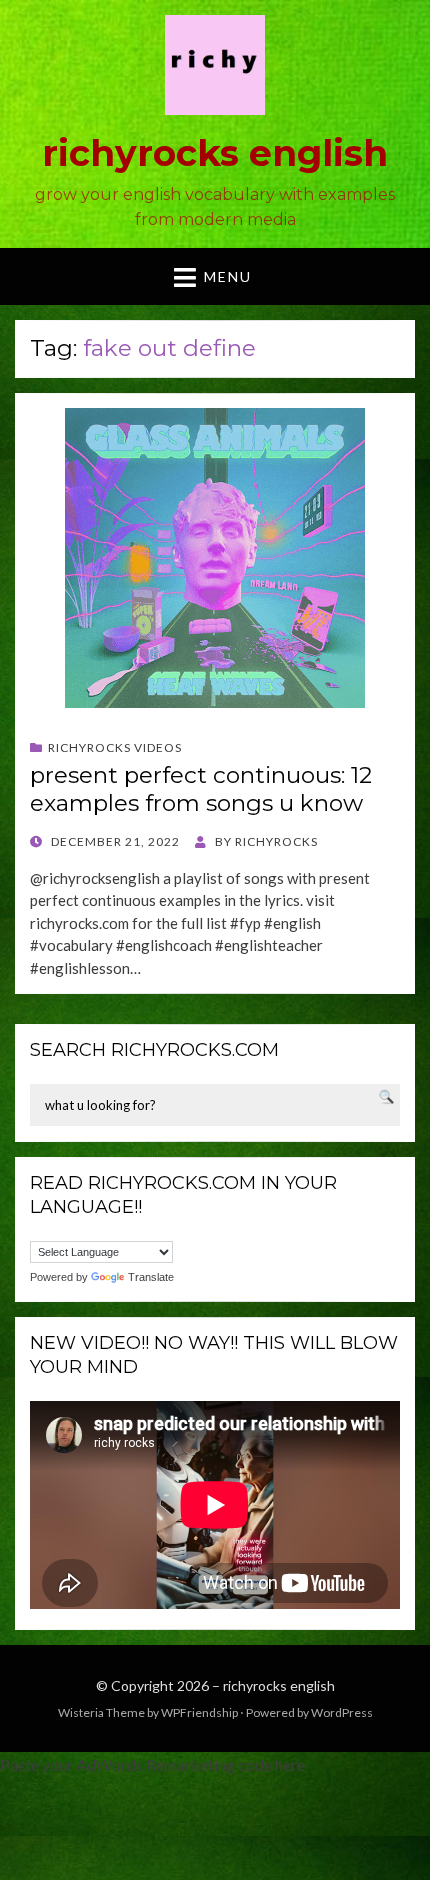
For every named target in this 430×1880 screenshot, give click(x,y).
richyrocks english (215, 153)
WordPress (342, 1712)
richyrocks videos (115, 747)
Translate (151, 1277)
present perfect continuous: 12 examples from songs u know (201, 789)
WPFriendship (199, 1712)
